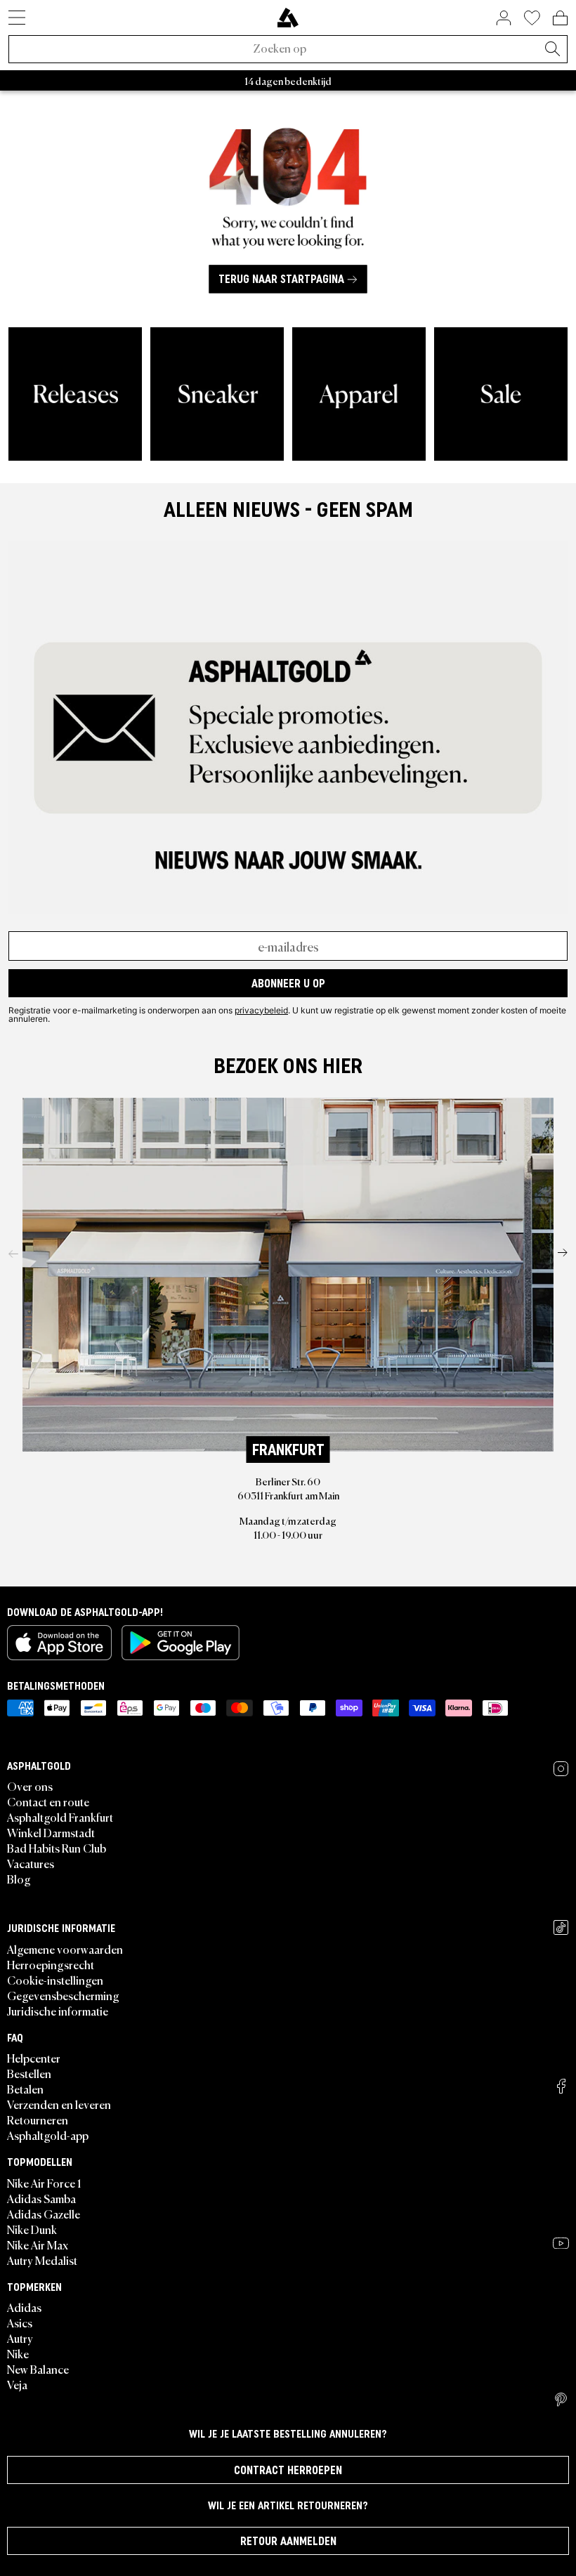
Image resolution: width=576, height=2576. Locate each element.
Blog (19, 1879)
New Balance (38, 2369)
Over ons (30, 1786)
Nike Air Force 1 (44, 2183)
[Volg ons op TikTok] (561, 1927)
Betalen (25, 2089)
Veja (17, 2384)
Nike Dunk (32, 2229)
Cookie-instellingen (55, 1980)
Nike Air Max (38, 2245)
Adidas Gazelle (44, 2214)
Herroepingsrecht (51, 1964)
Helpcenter (34, 2058)
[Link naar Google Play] (181, 1643)
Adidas (24, 2307)
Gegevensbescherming (63, 1995)
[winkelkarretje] (560, 18)
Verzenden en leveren (59, 2104)
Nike (18, 2353)
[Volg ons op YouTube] (561, 2243)
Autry (20, 2338)
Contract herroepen (288, 2470)
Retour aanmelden (288, 2541)
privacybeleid (261, 1010)
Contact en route (48, 1801)
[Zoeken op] (552, 50)
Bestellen (29, 2073)
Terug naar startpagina (281, 280)
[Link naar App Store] (59, 1643)
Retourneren (38, 2120)
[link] (288, 18)
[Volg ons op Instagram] (561, 1769)
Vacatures (31, 1863)
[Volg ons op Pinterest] (561, 2400)
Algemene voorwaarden (65, 1949)
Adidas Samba (41, 2198)
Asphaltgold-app (48, 2135)
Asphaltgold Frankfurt (60, 1817)
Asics (20, 2322)
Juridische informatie (58, 2011)
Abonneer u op (288, 983)
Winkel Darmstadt (51, 1832)
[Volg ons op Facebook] (561, 2086)
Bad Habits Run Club (57, 1848)
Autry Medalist (42, 2260)
